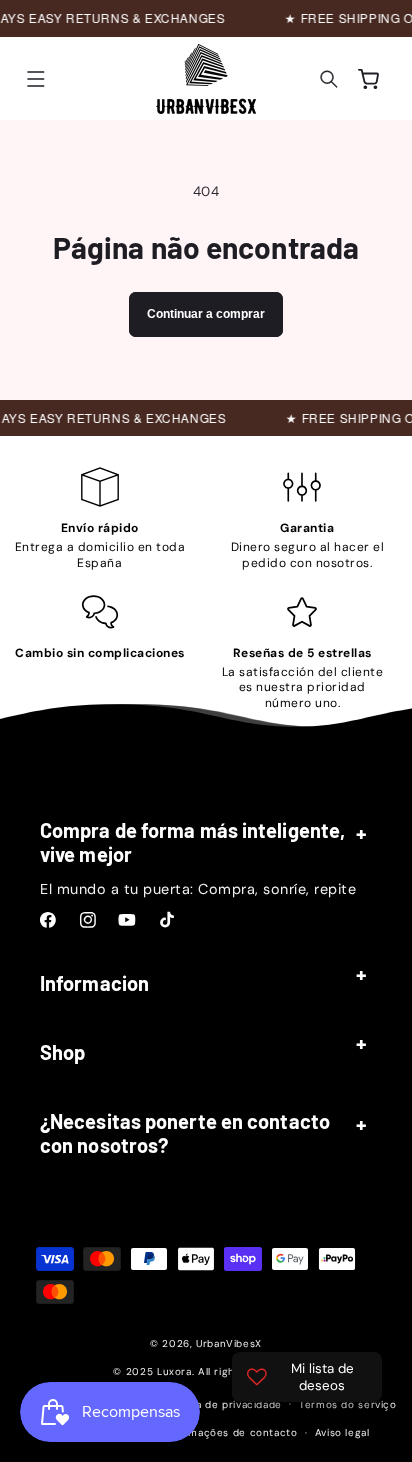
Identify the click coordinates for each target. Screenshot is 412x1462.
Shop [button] (62, 1052)
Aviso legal (342, 1432)
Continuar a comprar (206, 314)
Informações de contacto (230, 1432)
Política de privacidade (223, 1404)
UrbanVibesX (229, 1343)
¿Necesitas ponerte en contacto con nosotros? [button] (185, 1133)
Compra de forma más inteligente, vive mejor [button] (192, 842)
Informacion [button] (94, 983)
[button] (36, 79)
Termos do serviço (348, 1404)
